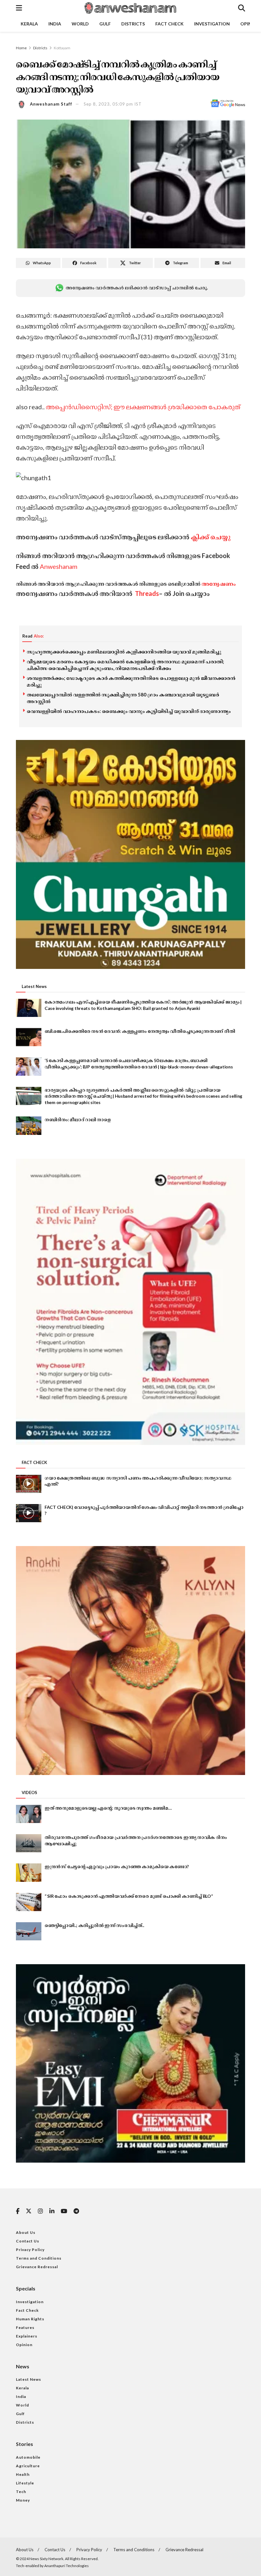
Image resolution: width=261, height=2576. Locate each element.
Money (23, 2500)
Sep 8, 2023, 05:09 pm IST (113, 104)
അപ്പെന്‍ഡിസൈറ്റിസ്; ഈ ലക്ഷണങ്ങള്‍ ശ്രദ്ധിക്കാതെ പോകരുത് (142, 407)
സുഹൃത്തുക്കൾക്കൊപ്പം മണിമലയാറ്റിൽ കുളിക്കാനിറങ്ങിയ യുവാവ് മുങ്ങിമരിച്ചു (124, 652)
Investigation (212, 24)
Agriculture (28, 2466)
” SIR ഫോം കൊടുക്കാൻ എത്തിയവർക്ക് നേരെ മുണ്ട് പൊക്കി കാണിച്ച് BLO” (129, 1896)
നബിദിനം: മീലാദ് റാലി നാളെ (78, 1119)
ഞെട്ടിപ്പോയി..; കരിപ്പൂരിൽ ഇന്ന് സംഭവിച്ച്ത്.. (94, 1925)
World (80, 24)
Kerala (29, 24)
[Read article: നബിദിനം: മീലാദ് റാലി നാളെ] (29, 1126)
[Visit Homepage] (130, 8)
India (55, 24)
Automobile (28, 2457)
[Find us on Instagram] (40, 2211)
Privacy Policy (30, 2250)
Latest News (28, 2379)
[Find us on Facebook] (18, 2211)
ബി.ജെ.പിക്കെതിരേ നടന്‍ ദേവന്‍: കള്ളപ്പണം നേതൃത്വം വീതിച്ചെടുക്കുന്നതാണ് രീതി (140, 1031)
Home (21, 48)
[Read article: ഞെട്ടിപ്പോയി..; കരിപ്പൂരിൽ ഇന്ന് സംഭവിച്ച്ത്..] (29, 1931)
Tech (21, 2492)
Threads (146, 593)
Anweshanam (59, 566)
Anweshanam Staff (51, 104)
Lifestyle (25, 2483)
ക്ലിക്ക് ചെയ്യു (211, 537)
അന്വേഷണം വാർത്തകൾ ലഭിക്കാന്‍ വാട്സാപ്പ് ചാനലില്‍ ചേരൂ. (137, 288)
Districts (133, 24)
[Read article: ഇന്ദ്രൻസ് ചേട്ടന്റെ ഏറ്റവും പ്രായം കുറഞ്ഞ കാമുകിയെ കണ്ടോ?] (29, 1872)
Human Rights (30, 2319)
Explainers (27, 2336)
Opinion (24, 2345)
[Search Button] (242, 8)
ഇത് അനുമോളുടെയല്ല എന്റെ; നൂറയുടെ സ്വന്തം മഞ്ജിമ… (108, 1808)
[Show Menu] (19, 8)
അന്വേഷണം (219, 584)
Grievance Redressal (37, 2267)
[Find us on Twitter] (29, 2211)
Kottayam (62, 48)
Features (25, 2327)
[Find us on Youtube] (64, 2211)
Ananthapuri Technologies (67, 2566)
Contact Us (28, 2241)
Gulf (105, 24)
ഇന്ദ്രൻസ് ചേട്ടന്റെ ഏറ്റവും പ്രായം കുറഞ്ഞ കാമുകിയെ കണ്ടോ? (117, 1866)
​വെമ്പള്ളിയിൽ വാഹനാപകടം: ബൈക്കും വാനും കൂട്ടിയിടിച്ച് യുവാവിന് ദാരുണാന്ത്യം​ (129, 711)
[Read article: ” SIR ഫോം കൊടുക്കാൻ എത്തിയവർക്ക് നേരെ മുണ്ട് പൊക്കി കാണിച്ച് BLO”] (29, 1902)
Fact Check (169, 24)
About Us (26, 2232)
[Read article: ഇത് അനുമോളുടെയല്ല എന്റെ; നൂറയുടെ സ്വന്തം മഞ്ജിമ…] (29, 1814)
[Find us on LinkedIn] (52, 2211)
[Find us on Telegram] (76, 2211)
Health (23, 2474)
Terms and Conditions (39, 2258)
